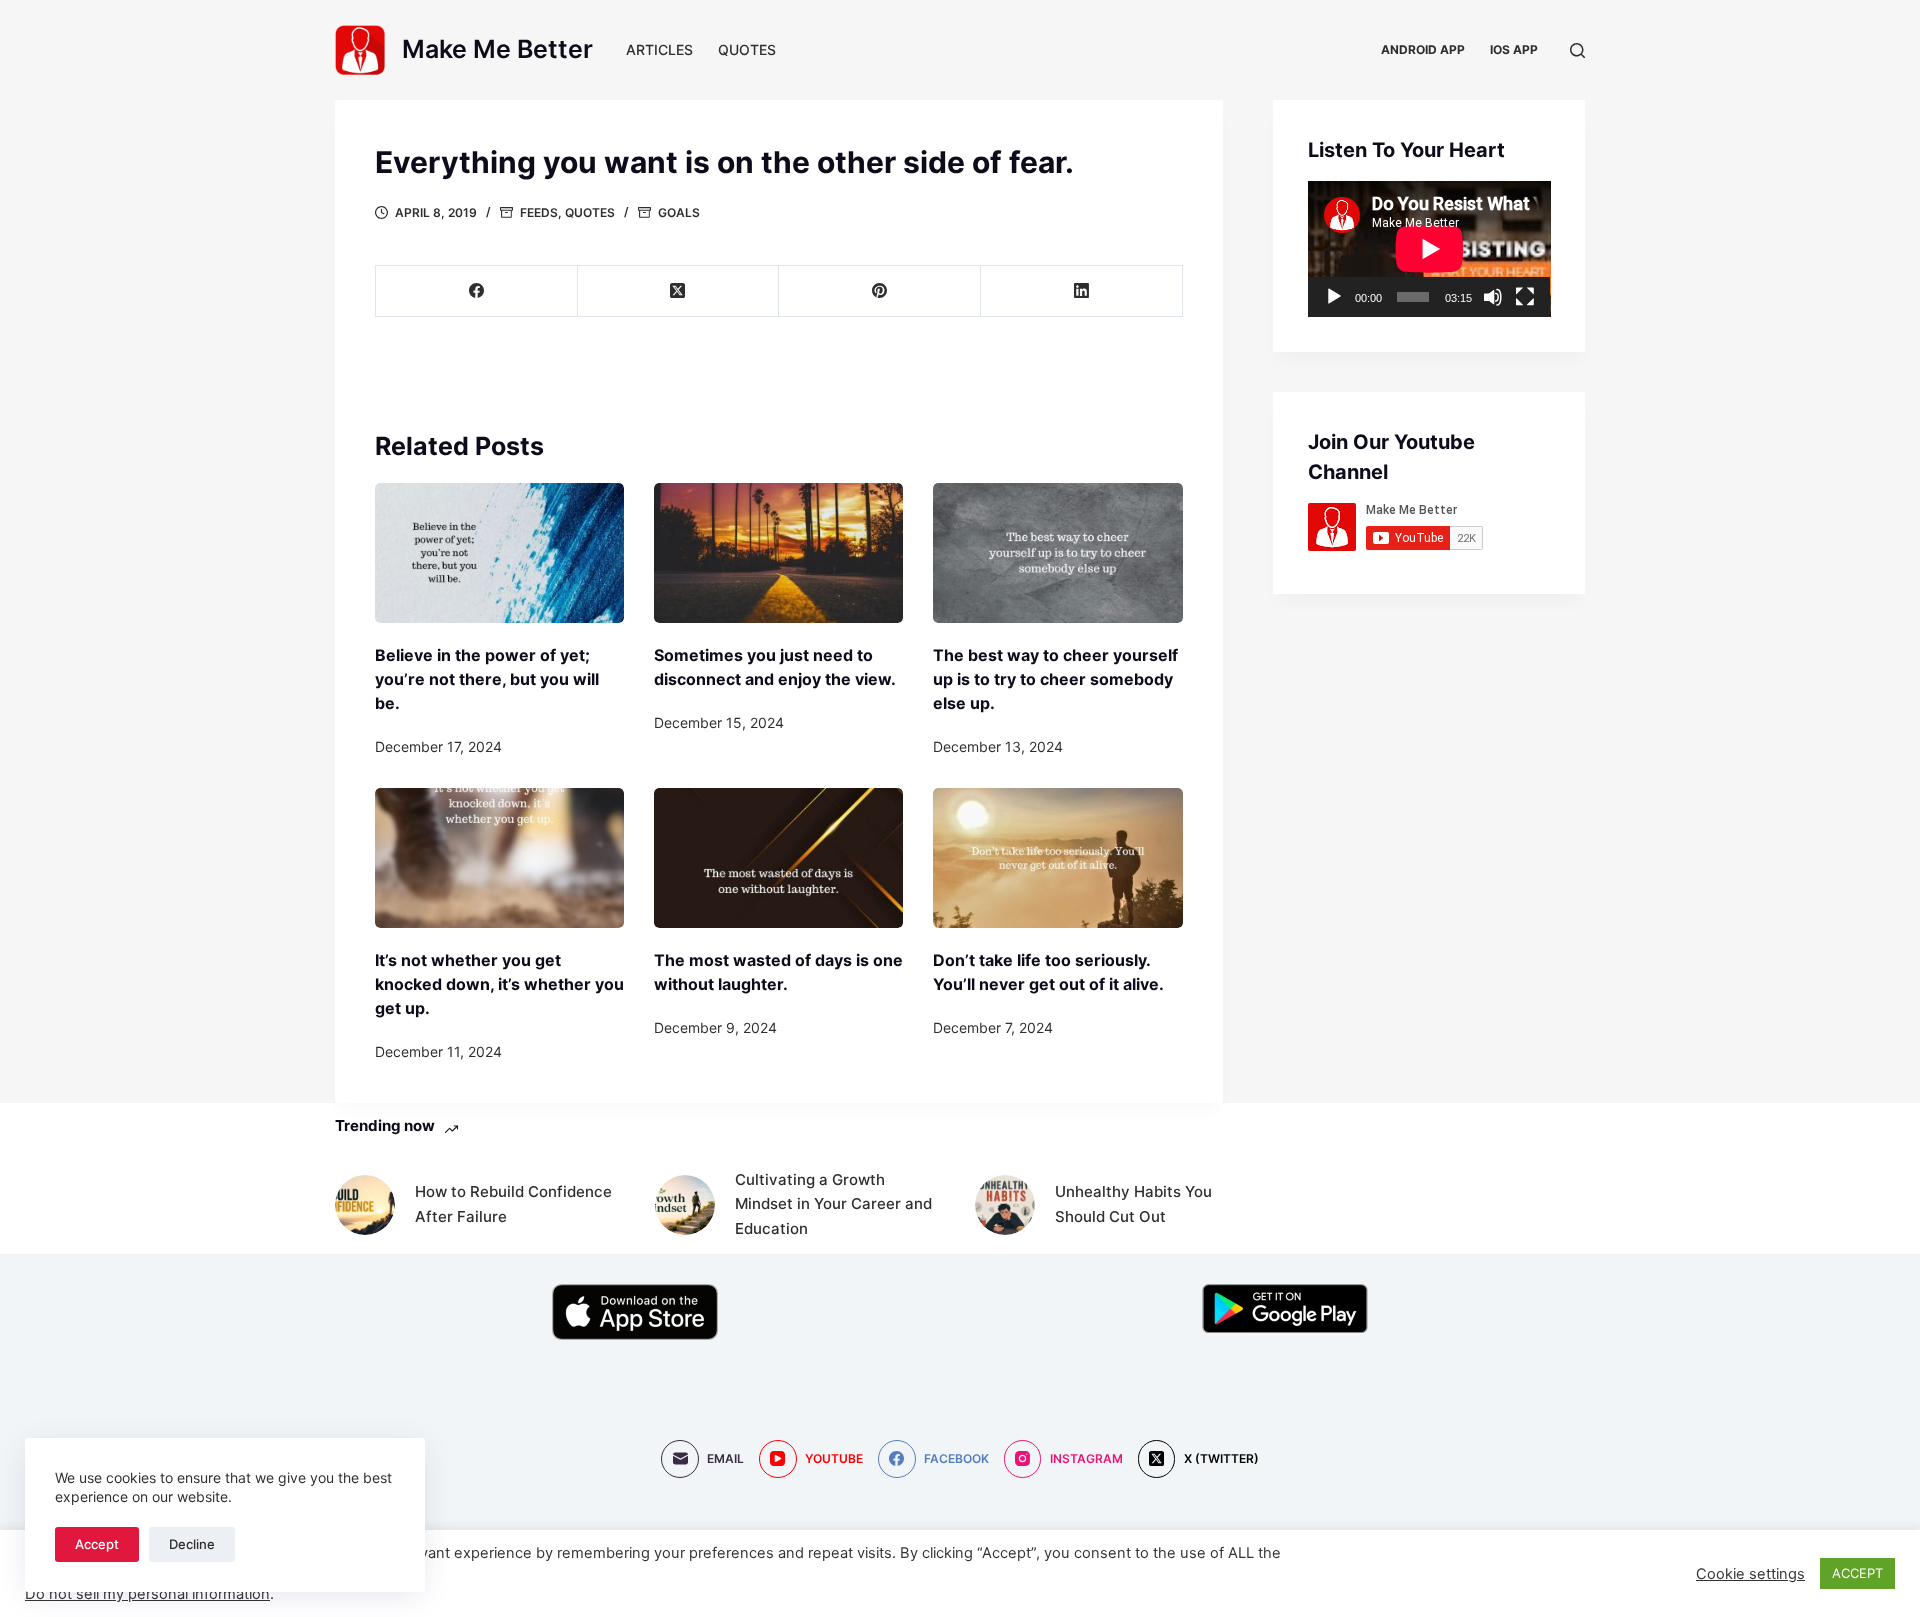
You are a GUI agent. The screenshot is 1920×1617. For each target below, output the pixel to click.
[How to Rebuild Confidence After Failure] (365, 1205)
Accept (97, 1544)
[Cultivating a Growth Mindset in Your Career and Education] (685, 1205)
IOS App (1514, 49)
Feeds (539, 212)
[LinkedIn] (1082, 291)
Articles (659, 49)
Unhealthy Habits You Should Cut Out (1133, 1204)
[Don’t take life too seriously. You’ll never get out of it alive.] (1057, 858)
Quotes (747, 49)
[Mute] (1493, 297)
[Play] (1334, 297)
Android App (1423, 49)
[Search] (1577, 50)
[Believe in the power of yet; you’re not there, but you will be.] (499, 553)
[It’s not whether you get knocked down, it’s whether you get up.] (499, 858)
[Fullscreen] (1525, 297)
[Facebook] (477, 291)
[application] (1429, 249)
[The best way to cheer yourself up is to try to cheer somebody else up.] (1057, 553)
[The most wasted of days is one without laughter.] (778, 858)
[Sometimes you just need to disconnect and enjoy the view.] (778, 553)
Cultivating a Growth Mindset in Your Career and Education (833, 1204)
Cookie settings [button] (1750, 1574)
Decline (192, 1544)
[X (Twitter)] (679, 291)
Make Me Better (497, 49)
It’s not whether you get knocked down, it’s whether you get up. (499, 984)
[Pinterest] (880, 291)
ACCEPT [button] (1857, 1573)
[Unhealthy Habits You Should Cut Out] (1005, 1205)
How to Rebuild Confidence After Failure (513, 1204)
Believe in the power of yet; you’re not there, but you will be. (487, 679)
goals (679, 212)
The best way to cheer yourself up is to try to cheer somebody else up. (1055, 679)
